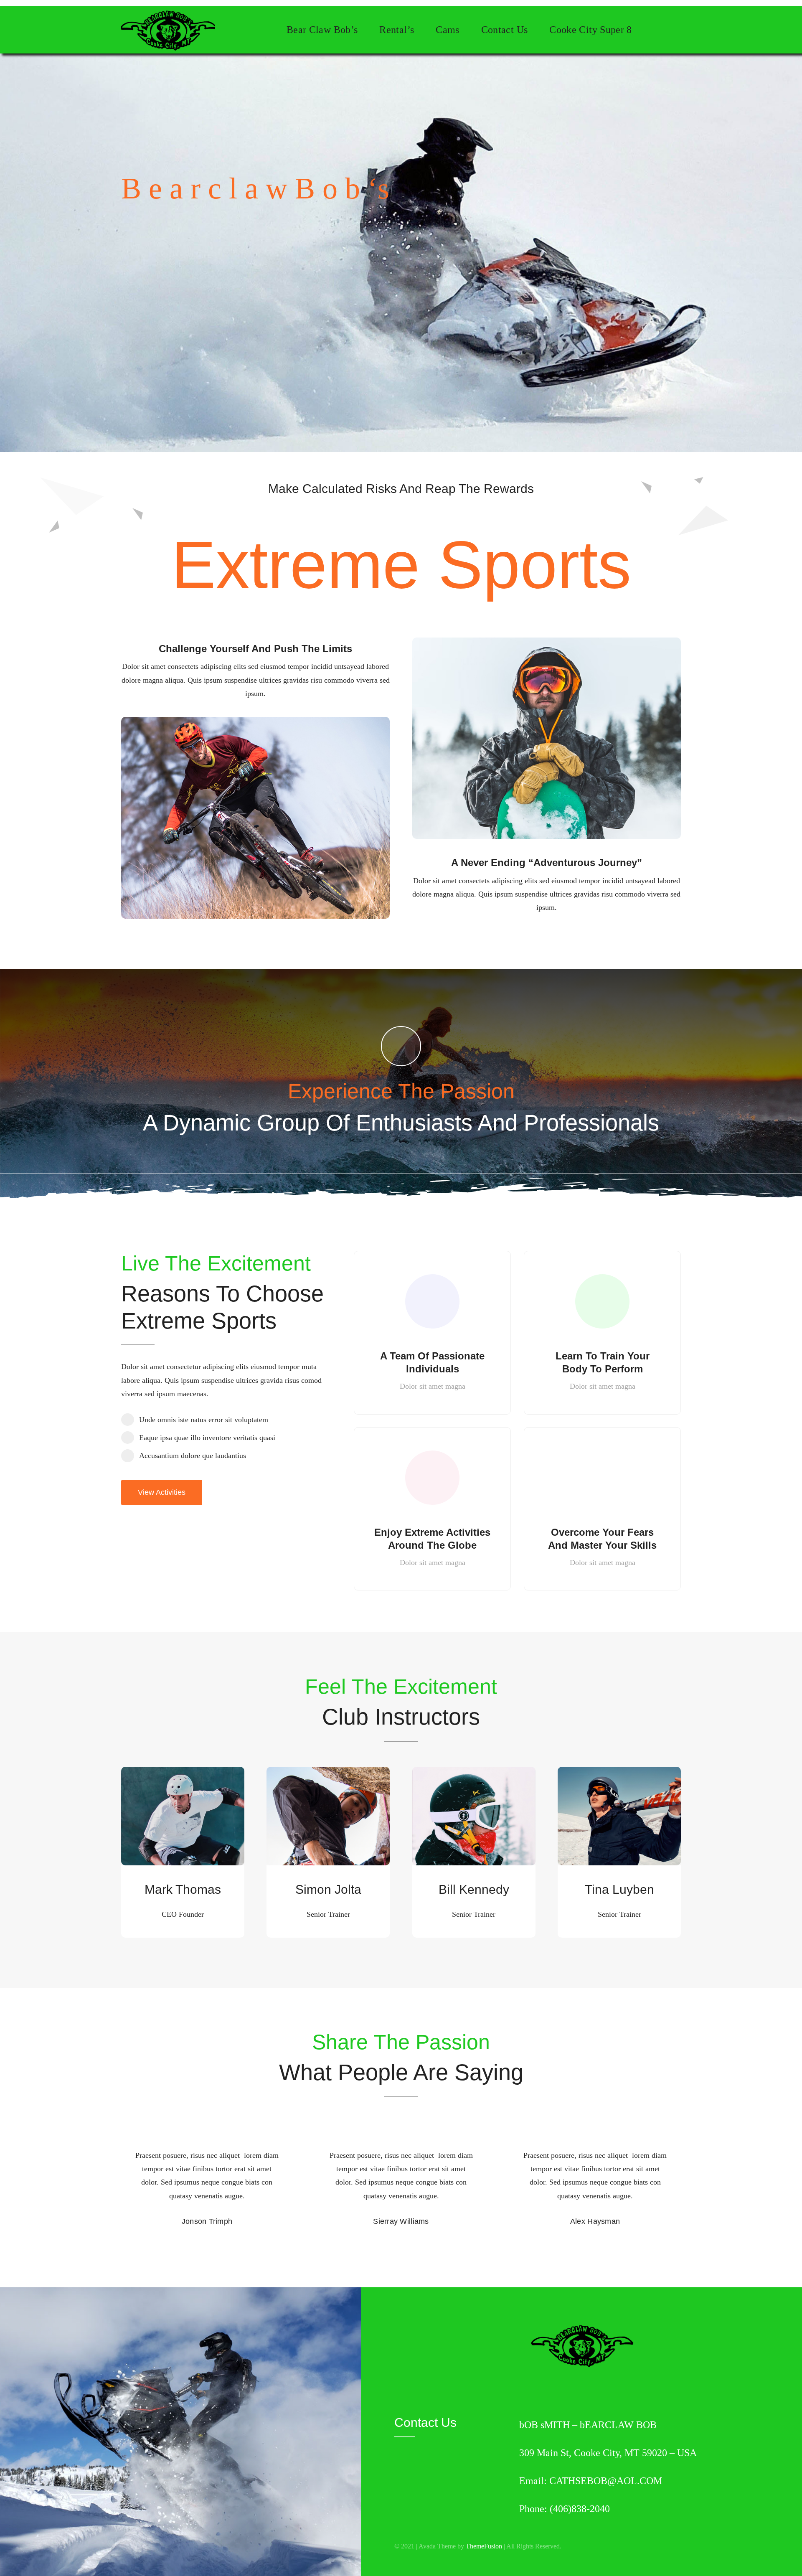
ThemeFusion (484, 2546)
